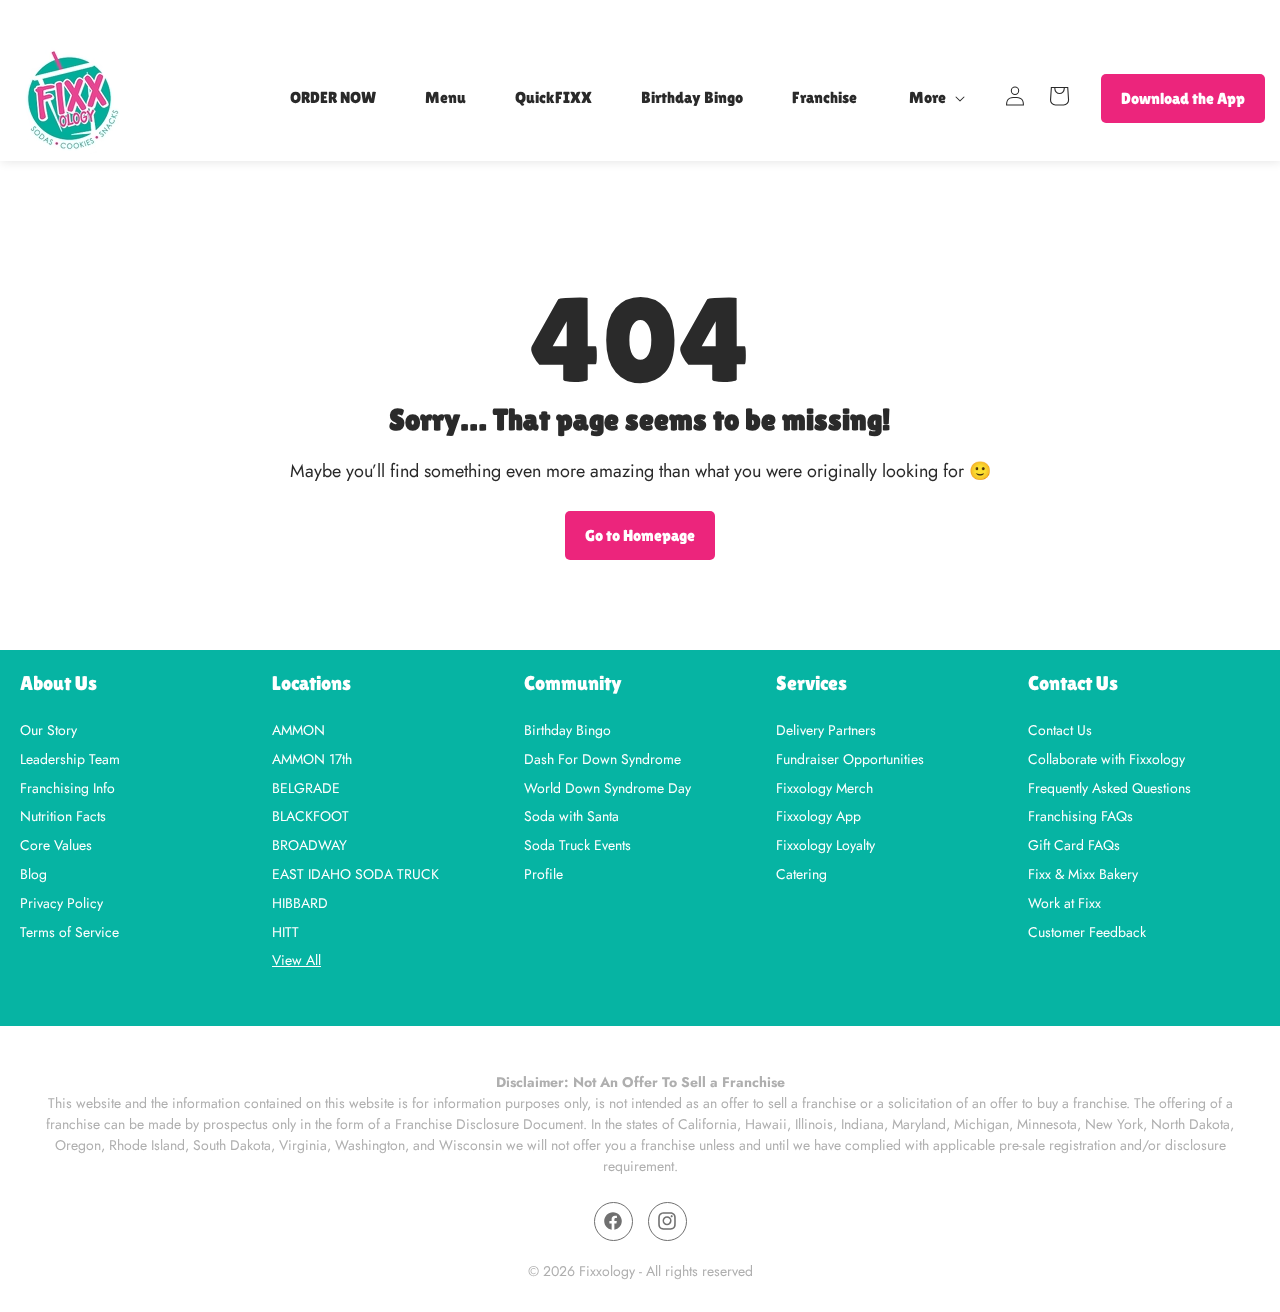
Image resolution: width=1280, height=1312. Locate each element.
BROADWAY (309, 844)
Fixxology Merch (824, 786)
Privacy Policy (61, 901)
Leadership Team (70, 757)
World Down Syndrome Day (607, 786)
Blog (33, 872)
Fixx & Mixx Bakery (1083, 872)
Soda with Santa (571, 815)
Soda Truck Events (577, 844)
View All (296, 961)
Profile (543, 872)
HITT (285, 930)
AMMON (298, 730)
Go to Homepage (640, 535)
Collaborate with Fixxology (1106, 757)
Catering (801, 872)
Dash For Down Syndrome (602, 757)
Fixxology (607, 1271)
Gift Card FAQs (1074, 844)
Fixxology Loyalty (825, 844)
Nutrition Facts (63, 815)
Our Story (48, 730)
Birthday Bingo (567, 730)
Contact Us (1060, 730)
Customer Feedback (1087, 930)
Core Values (56, 844)
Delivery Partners (826, 730)
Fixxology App (818, 815)
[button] (933, 98)
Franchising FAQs (1080, 815)
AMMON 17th (312, 757)
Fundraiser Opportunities (850, 757)
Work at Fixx (1064, 901)
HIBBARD (300, 901)
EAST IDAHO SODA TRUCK (355, 872)
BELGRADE (306, 786)
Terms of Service (69, 930)
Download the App (1183, 98)
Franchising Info (67, 786)
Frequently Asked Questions (1109, 786)
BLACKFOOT (310, 815)
